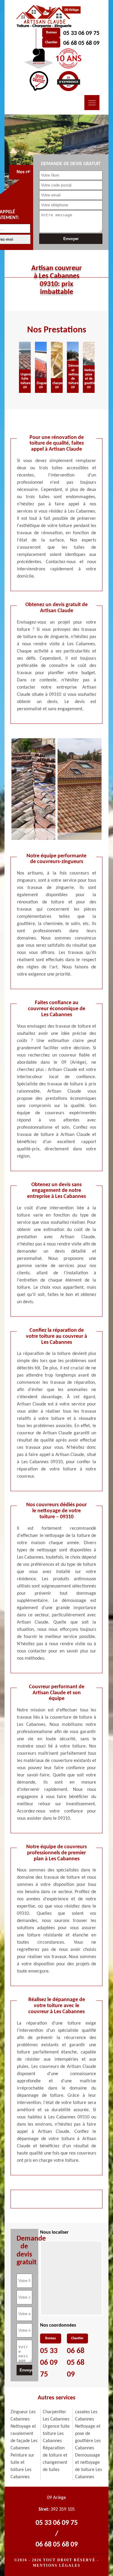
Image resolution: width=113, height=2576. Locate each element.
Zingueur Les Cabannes (23, 2416)
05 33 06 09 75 (81, 33)
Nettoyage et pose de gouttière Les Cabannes (88, 2437)
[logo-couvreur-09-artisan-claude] (47, 17)
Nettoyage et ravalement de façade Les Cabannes (24, 2437)
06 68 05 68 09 (81, 43)
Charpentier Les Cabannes (56, 2416)
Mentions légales (57, 2565)
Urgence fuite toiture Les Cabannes (56, 2434)
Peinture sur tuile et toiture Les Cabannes (22, 2466)
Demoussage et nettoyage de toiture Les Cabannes (88, 2466)
